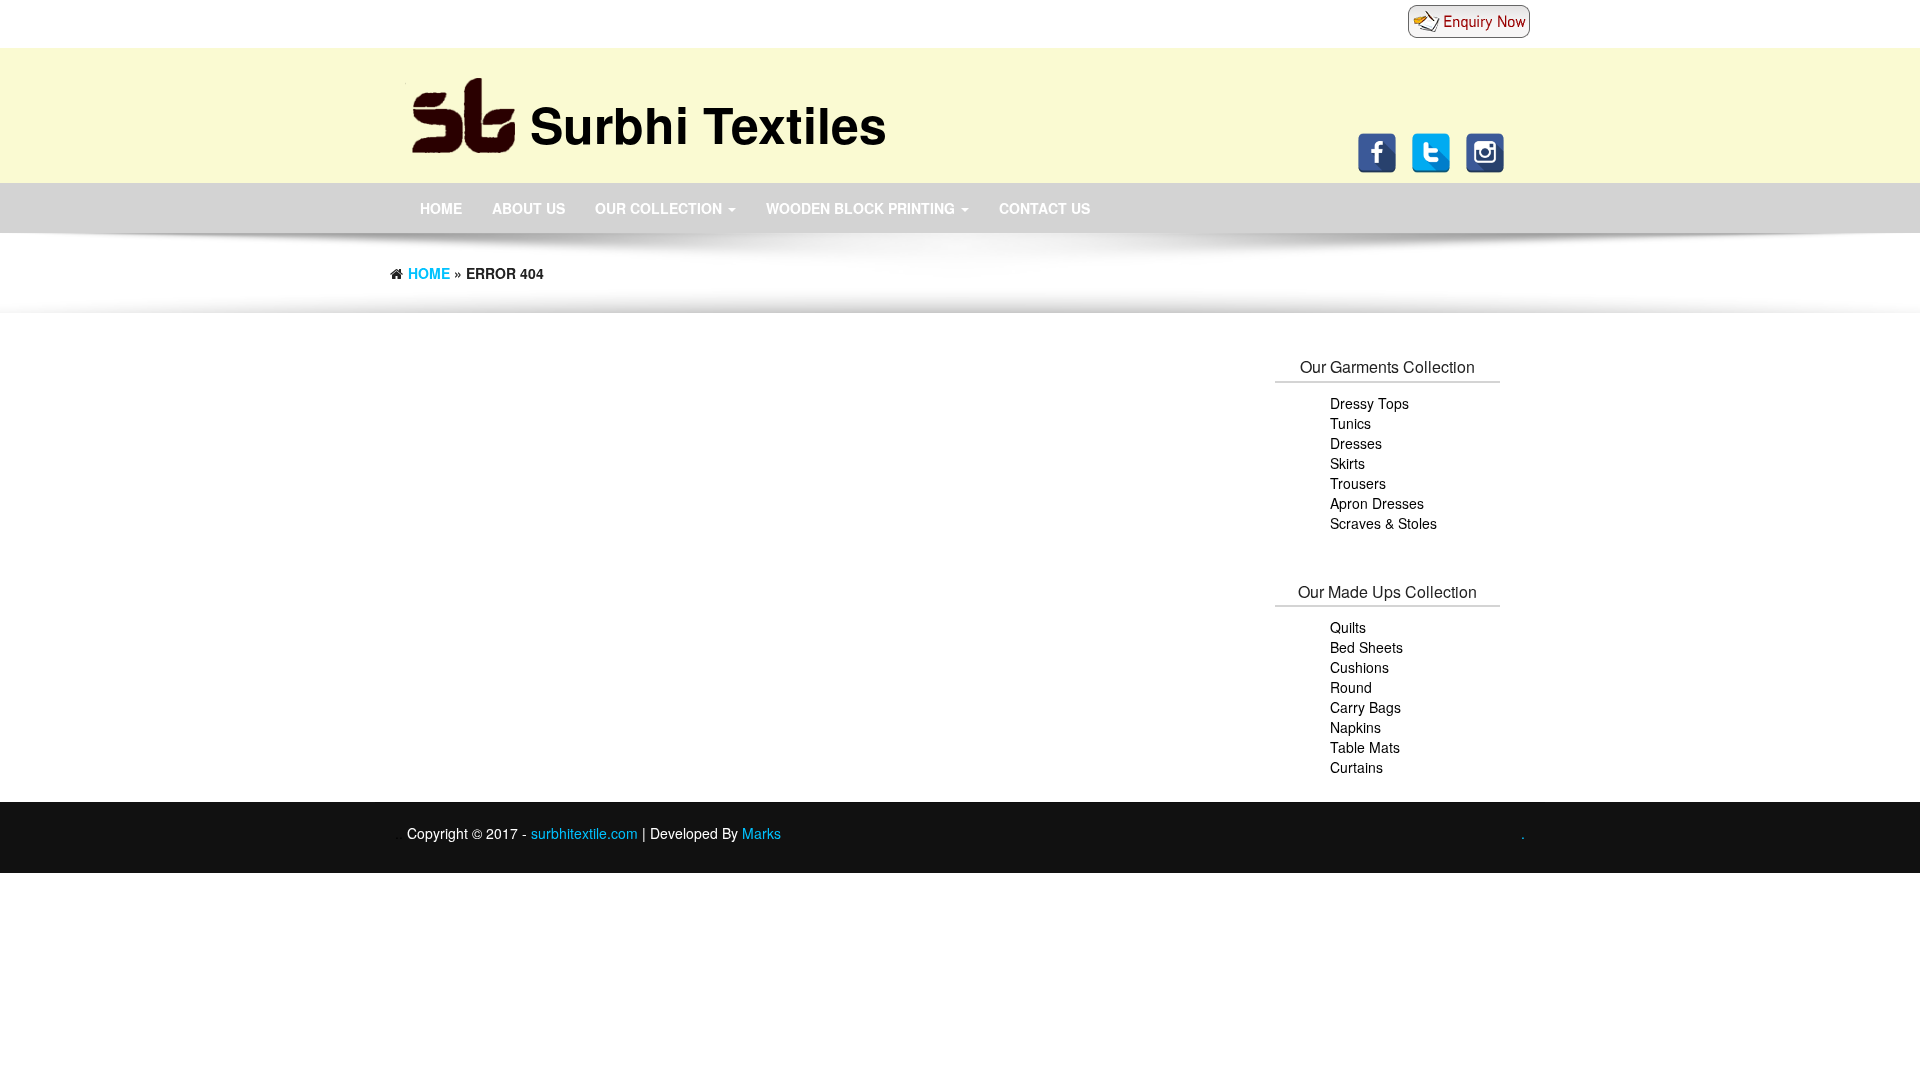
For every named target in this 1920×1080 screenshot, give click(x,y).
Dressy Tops (1369, 403)
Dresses (1356, 443)
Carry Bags (1365, 707)
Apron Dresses (1377, 503)
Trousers (1358, 483)
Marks (761, 833)
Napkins (1355, 727)
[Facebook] (1382, 151)
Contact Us (1044, 208)
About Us (528, 208)
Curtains (1356, 767)
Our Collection (660, 208)
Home (441, 208)
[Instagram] (1490, 151)
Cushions (1359, 667)
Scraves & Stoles (1383, 523)
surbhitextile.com (586, 833)
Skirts (1347, 463)
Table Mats (1365, 747)
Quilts (1348, 627)
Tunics (1350, 423)
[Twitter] (1436, 151)
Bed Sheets (1366, 647)
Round (1351, 687)
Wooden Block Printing (862, 208)
